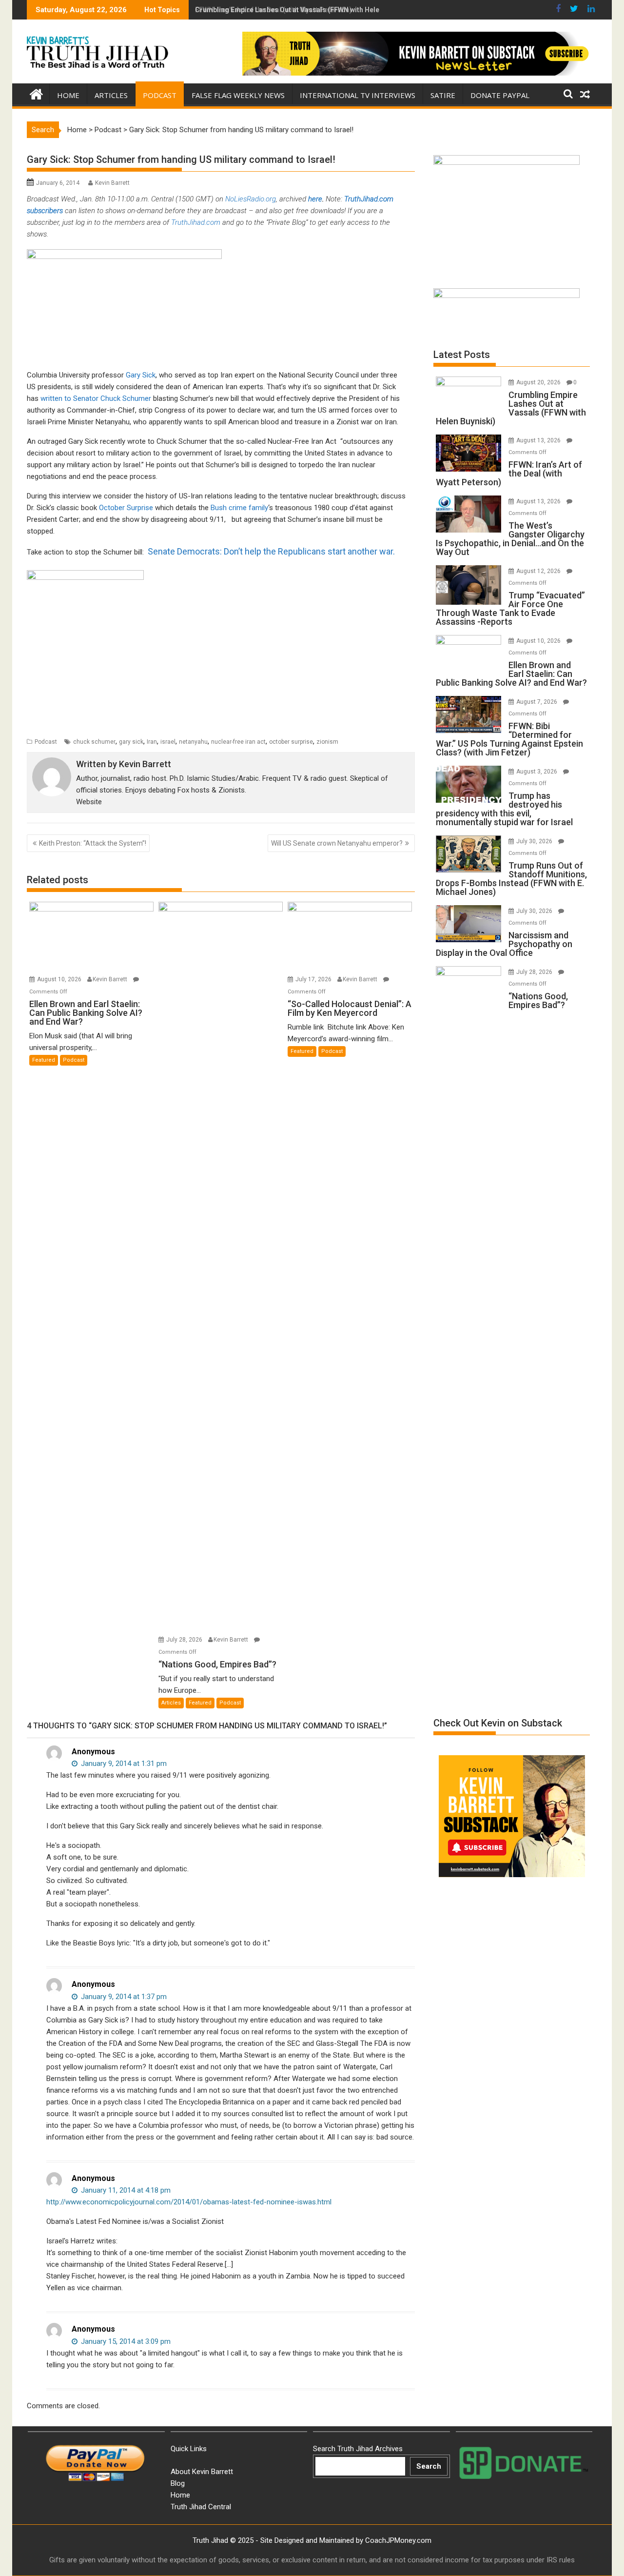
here (315, 199)
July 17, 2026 (314, 979)
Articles (111, 95)
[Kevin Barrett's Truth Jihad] (36, 93)
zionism (327, 742)
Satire (443, 95)
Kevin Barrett (112, 183)
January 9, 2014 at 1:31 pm (123, 1764)
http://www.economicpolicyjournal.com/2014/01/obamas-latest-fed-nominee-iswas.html (189, 2202)
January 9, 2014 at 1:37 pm (123, 1997)
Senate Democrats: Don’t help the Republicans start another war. (271, 551)
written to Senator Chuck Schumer (97, 398)
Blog (178, 2483)
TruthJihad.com (369, 199)
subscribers (45, 211)
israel (168, 742)
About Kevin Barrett (202, 2472)
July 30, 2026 (535, 841)
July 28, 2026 (185, 1640)
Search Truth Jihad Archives (358, 2449)
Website (89, 802)
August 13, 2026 (539, 440)
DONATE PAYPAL (500, 95)
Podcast (160, 95)
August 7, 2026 (537, 702)
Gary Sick (141, 375)
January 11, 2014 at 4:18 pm (125, 2190)
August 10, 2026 (60, 979)
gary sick (131, 742)
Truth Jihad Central (201, 2507)
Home (68, 95)
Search (429, 2466)
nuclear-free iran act (238, 742)
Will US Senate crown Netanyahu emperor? (337, 843)
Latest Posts (462, 355)
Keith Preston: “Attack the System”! (93, 843)
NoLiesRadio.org (250, 199)
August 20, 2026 (539, 382)
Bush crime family (239, 508)
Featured (44, 1060)
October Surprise (126, 508)
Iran (152, 742)
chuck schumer (94, 742)
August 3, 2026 (537, 772)
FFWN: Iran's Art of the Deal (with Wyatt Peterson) (273, 10)
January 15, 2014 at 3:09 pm (125, 2341)
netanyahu (193, 742)
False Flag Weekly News (238, 95)
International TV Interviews (358, 95)
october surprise (291, 742)
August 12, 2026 (539, 571)
